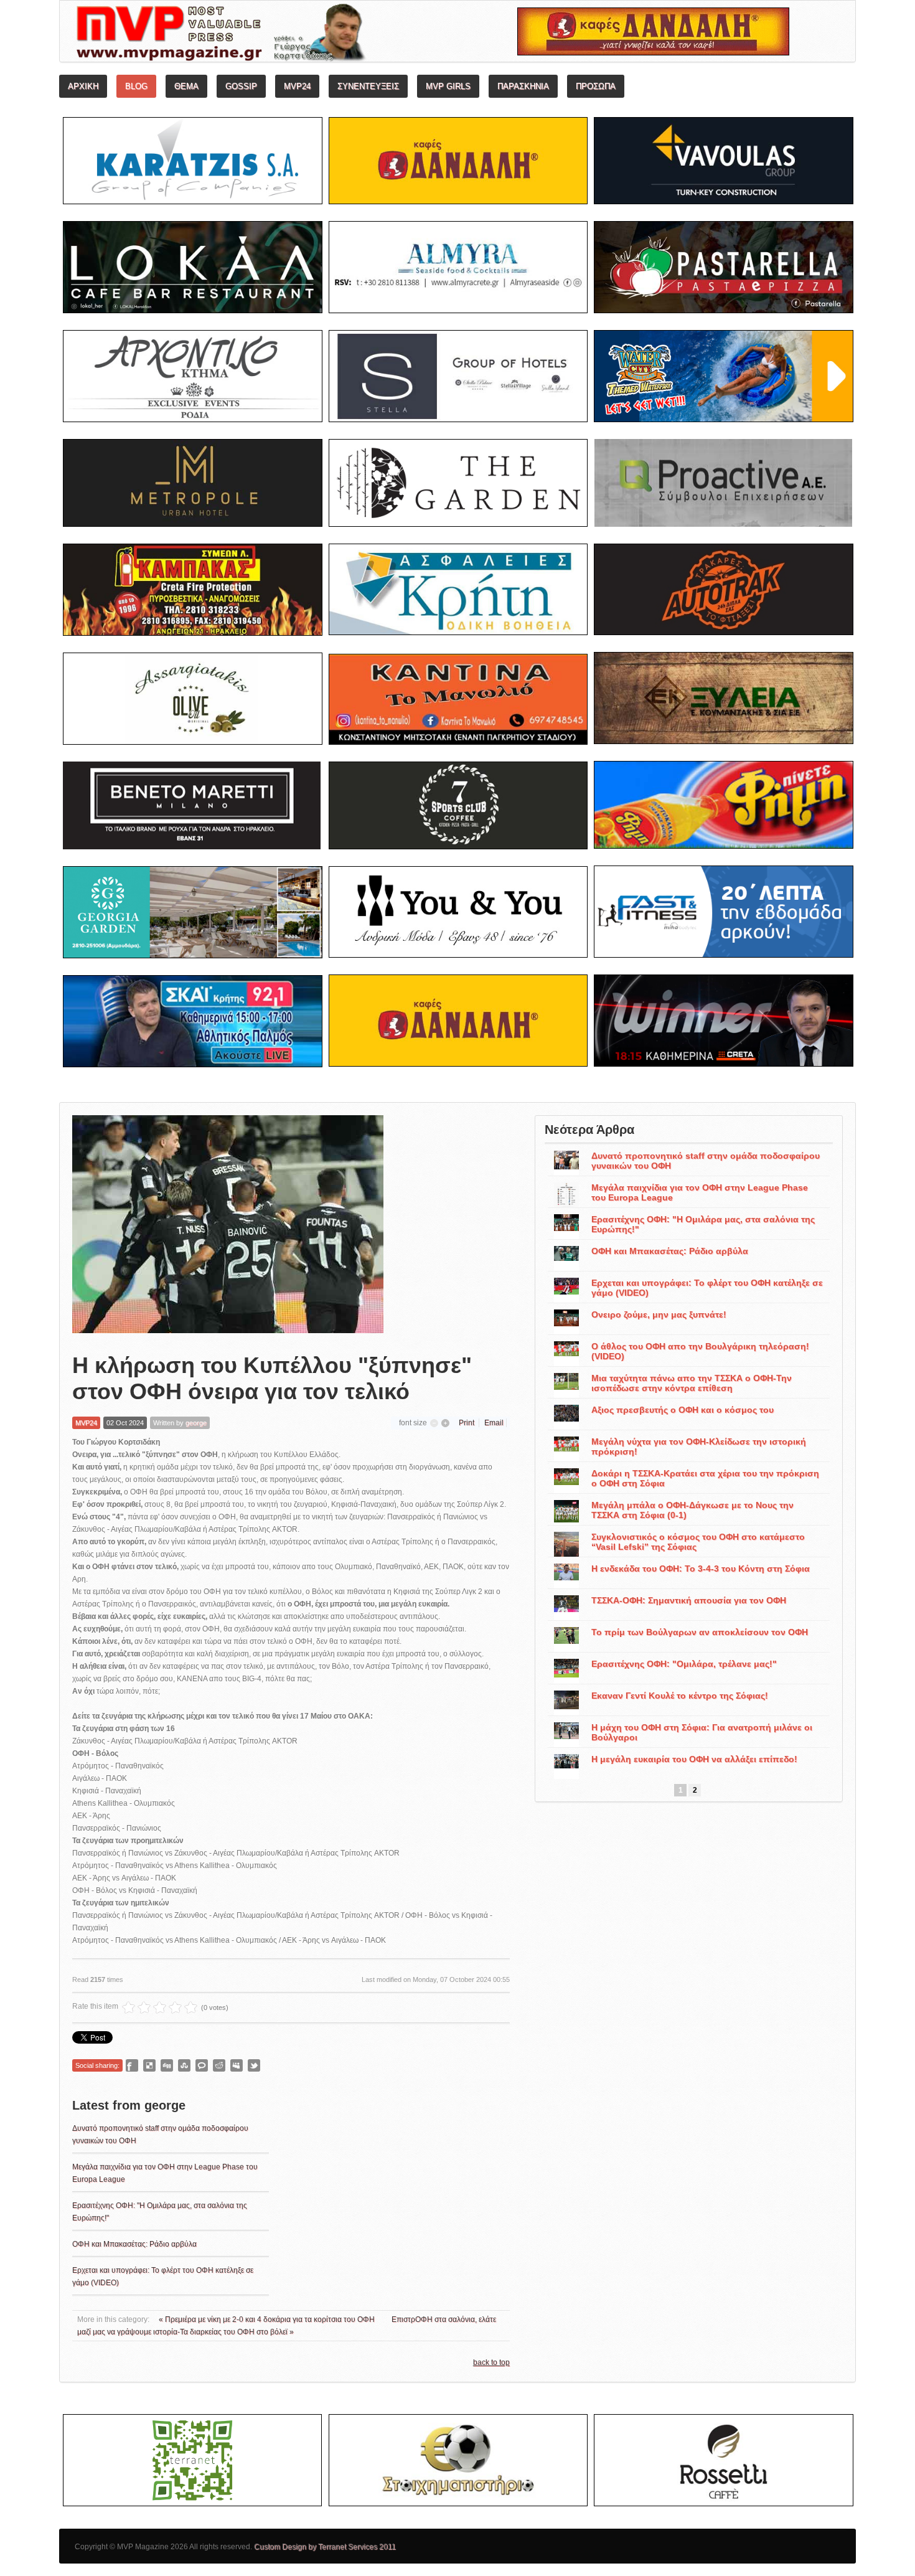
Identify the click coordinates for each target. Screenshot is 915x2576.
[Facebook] (132, 2065)
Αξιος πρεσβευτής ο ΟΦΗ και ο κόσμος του (683, 1410)
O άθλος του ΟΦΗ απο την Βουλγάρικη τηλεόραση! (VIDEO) (700, 1351)
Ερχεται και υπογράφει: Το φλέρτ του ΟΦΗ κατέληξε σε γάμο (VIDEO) (707, 1288)
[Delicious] (149, 2065)
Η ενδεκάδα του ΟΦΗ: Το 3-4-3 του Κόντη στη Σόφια (701, 1569)
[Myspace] (237, 2065)
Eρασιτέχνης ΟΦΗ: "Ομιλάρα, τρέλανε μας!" (684, 1664)
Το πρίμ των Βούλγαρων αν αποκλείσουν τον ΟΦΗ (700, 1632)
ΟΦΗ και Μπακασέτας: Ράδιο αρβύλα (134, 2244)
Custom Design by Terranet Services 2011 (325, 2547)
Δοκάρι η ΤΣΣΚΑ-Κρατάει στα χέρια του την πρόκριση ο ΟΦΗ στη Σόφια (705, 1478)
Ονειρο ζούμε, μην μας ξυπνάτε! (659, 1314)
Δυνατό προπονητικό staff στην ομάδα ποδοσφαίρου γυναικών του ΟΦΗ (706, 1161)
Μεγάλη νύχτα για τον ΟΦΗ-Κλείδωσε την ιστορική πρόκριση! (699, 1446)
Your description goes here (268, 35)
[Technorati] (202, 2065)
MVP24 (86, 1423)
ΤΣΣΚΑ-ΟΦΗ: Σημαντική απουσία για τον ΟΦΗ (689, 1600)
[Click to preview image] (228, 1224)
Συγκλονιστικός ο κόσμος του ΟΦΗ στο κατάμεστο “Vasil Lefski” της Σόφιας (698, 1542)
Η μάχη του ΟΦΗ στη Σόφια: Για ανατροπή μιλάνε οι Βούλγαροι (702, 1732)
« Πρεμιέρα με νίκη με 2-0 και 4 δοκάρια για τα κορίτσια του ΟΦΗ (268, 2319)
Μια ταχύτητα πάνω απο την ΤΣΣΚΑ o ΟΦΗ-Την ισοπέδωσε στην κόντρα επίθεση (692, 1383)
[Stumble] (184, 2065)
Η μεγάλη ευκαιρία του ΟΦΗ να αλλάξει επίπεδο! (694, 1759)
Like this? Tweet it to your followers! (254, 2065)
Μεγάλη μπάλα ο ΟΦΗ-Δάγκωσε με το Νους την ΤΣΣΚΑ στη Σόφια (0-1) (692, 1510)
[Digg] (167, 2065)
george (196, 1423)
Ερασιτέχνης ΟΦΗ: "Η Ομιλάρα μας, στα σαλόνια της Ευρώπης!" (703, 1224)
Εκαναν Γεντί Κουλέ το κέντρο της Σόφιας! (680, 1696)
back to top (491, 2362)
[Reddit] (219, 2065)
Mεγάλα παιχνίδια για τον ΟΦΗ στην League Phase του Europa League (700, 1192)
